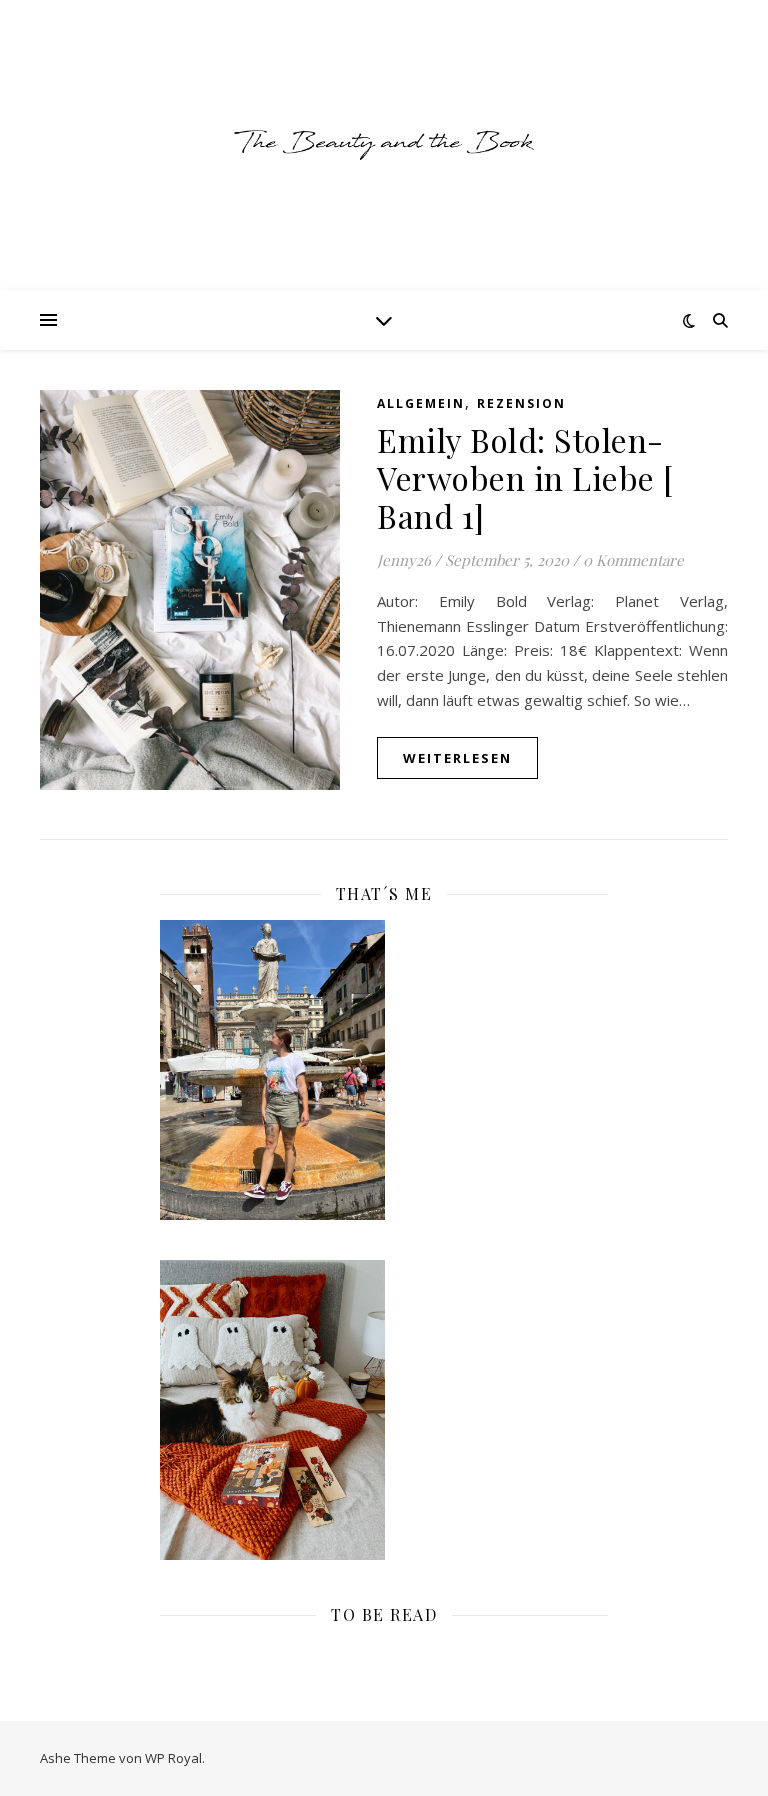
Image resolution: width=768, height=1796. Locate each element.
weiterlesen (457, 758)
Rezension (521, 403)
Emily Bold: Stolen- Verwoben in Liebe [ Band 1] (525, 477)
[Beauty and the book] (384, 144)
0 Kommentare (633, 560)
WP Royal (173, 1758)
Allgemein (421, 403)
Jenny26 (404, 560)
